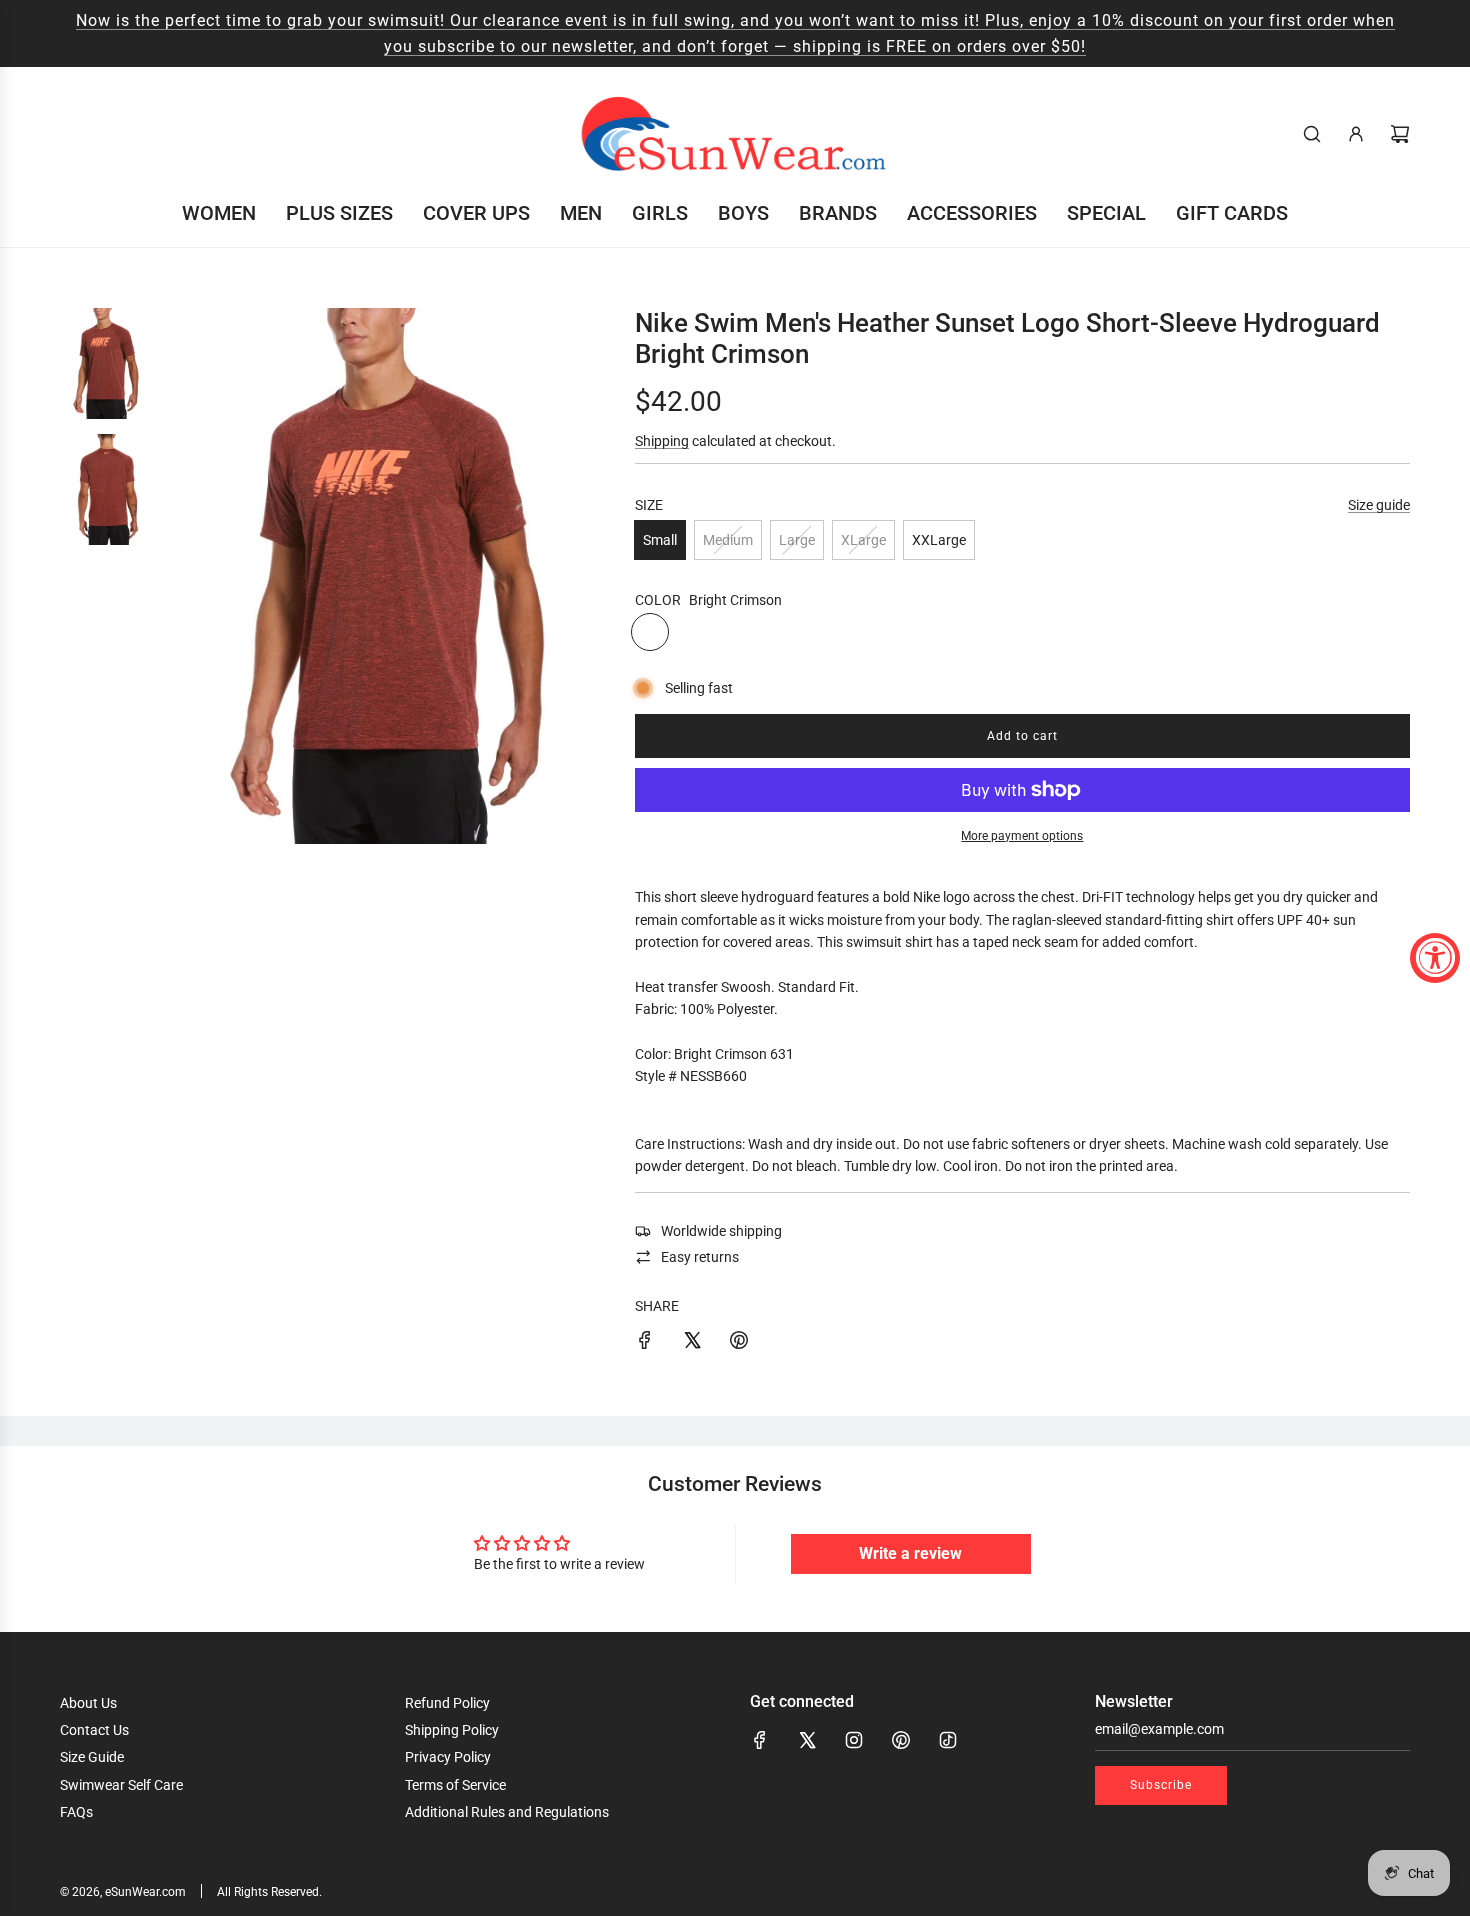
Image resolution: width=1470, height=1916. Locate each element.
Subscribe (1161, 1785)
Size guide (1379, 505)
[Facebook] (760, 1740)
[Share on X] (692, 1343)
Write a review (910, 1553)
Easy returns (700, 1257)
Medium (728, 540)
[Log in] (1356, 134)
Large (797, 540)
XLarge (863, 540)
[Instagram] (854, 1740)
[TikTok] (948, 1740)
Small (660, 540)
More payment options (1022, 836)
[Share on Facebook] (645, 1343)
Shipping (662, 441)
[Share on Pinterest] (739, 1343)
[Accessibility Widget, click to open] (1435, 958)
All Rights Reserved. (269, 1892)
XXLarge (939, 540)
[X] (807, 1740)
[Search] (1312, 134)
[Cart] (1400, 134)
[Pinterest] (901, 1740)
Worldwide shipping (721, 1231)
